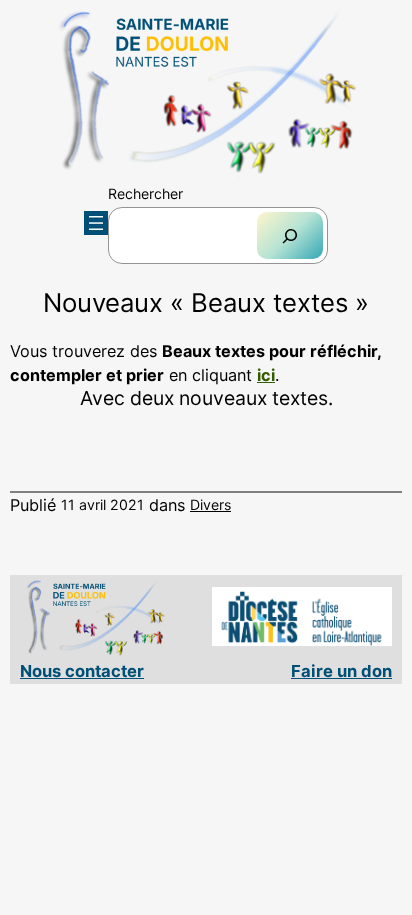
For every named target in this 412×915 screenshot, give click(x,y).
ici (266, 375)
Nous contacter (82, 671)
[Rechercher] (290, 235)
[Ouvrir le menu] (96, 223)
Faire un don (341, 671)
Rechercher (145, 193)
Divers (210, 504)
